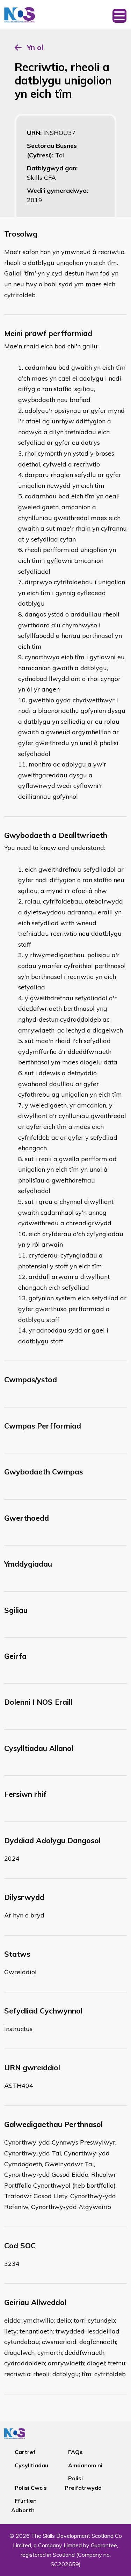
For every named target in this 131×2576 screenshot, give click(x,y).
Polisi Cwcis (31, 2488)
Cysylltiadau (31, 2465)
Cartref (25, 2452)
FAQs (75, 2452)
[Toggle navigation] (119, 15)
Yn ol (35, 47)
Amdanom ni (85, 2465)
